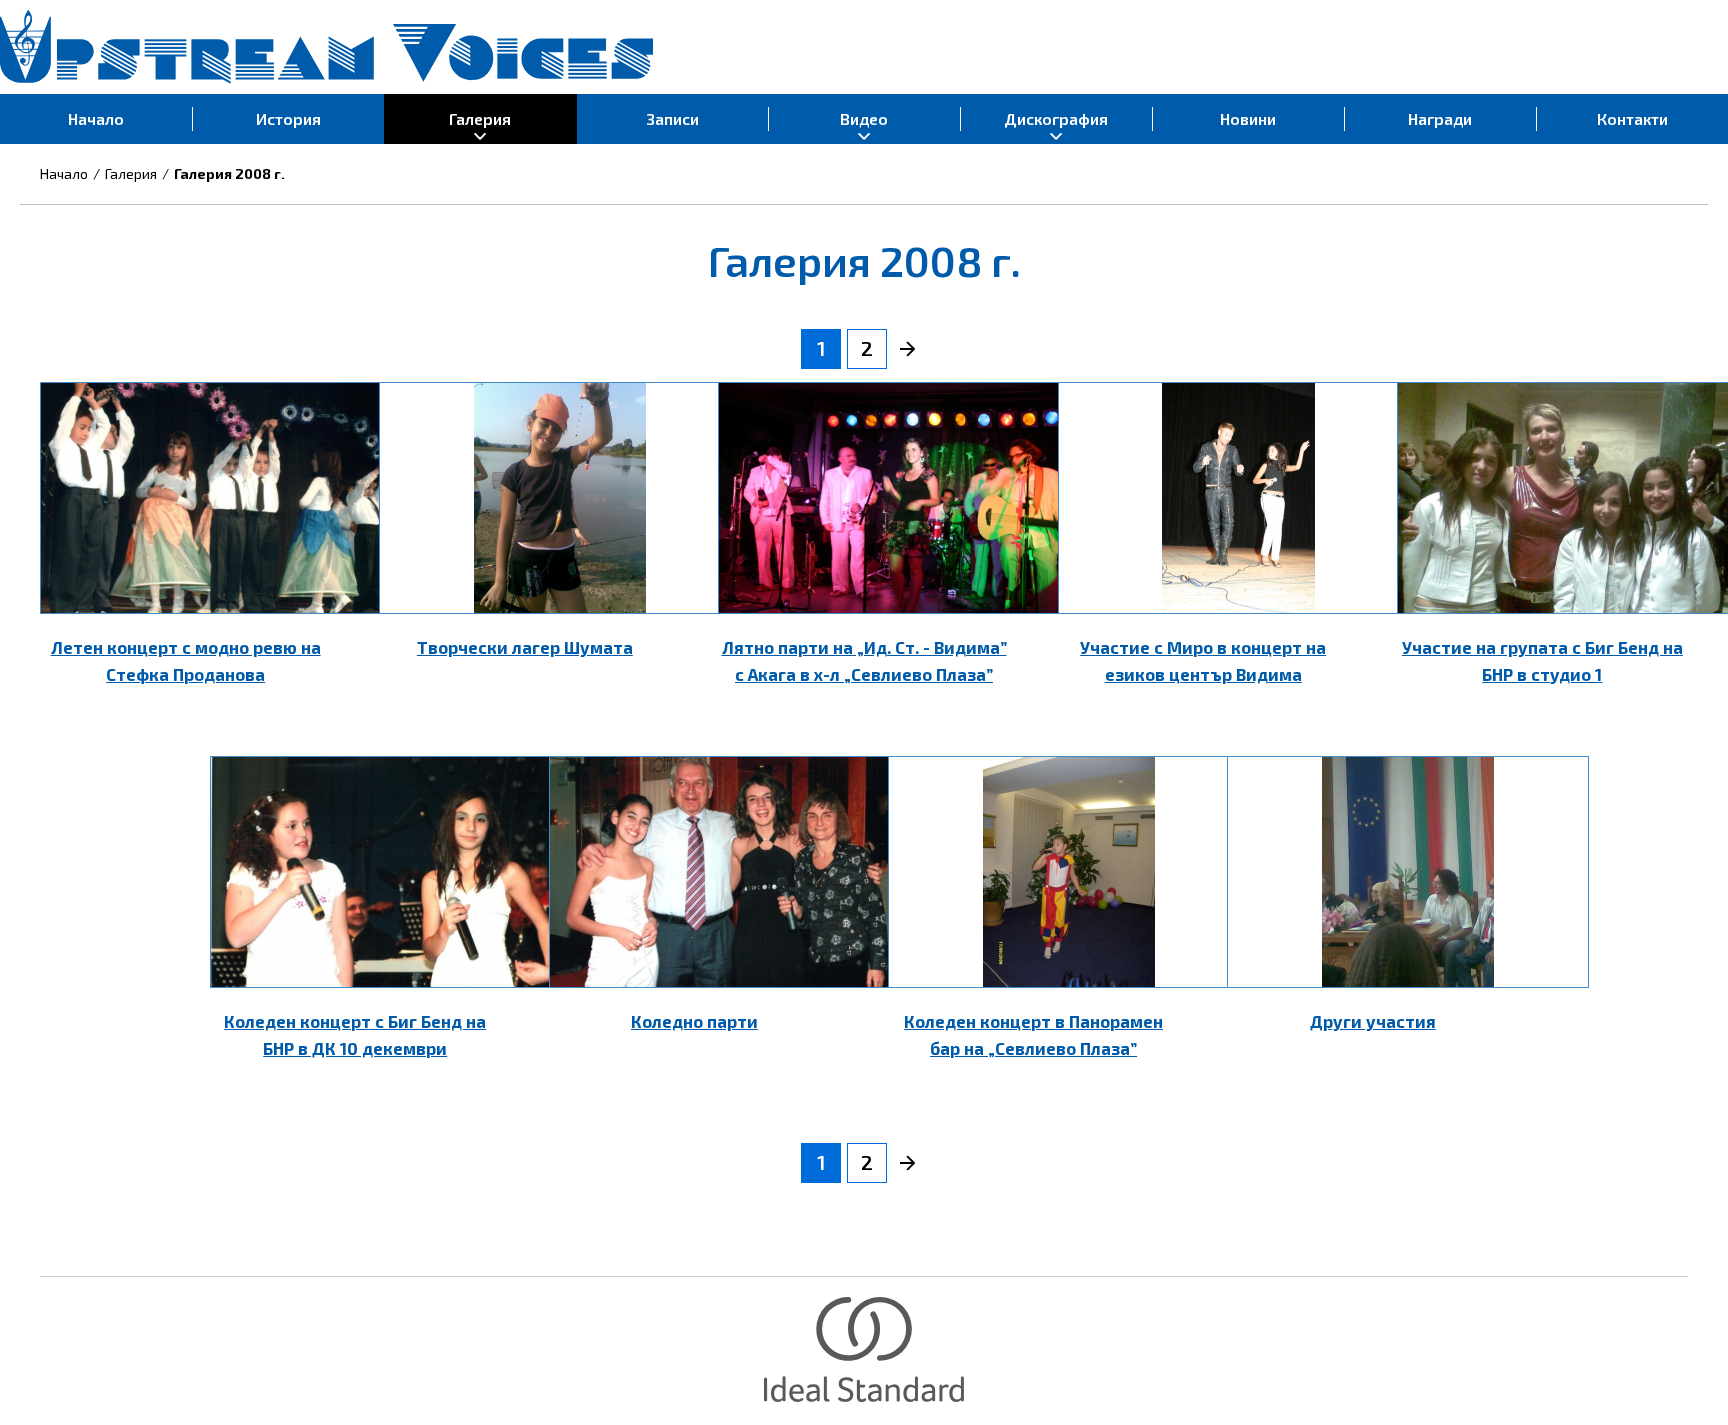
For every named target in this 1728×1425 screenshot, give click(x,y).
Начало (64, 173)
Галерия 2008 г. (229, 173)
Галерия (131, 173)
